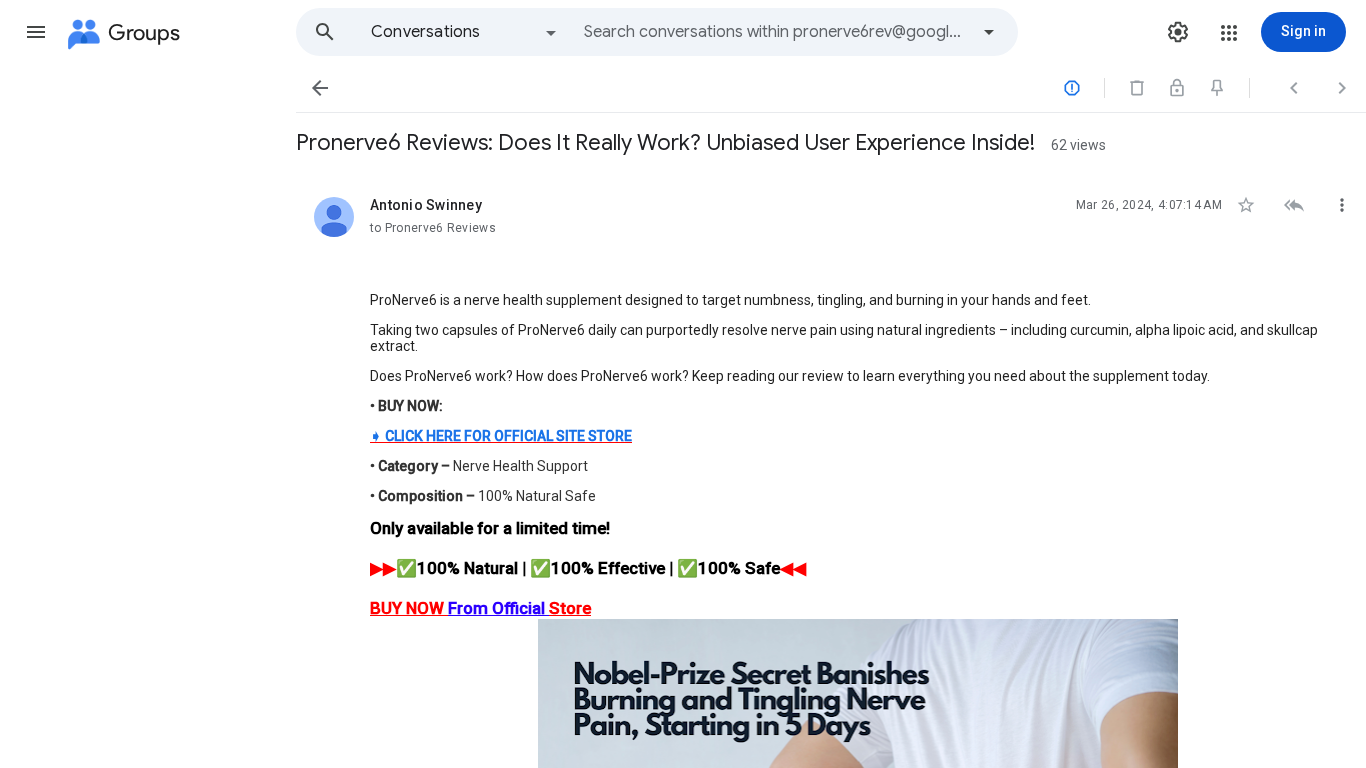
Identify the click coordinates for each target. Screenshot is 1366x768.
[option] (465, 32)
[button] (36, 32)
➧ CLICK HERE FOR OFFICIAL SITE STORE (501, 436)
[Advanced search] (989, 32)
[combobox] (776, 32)
